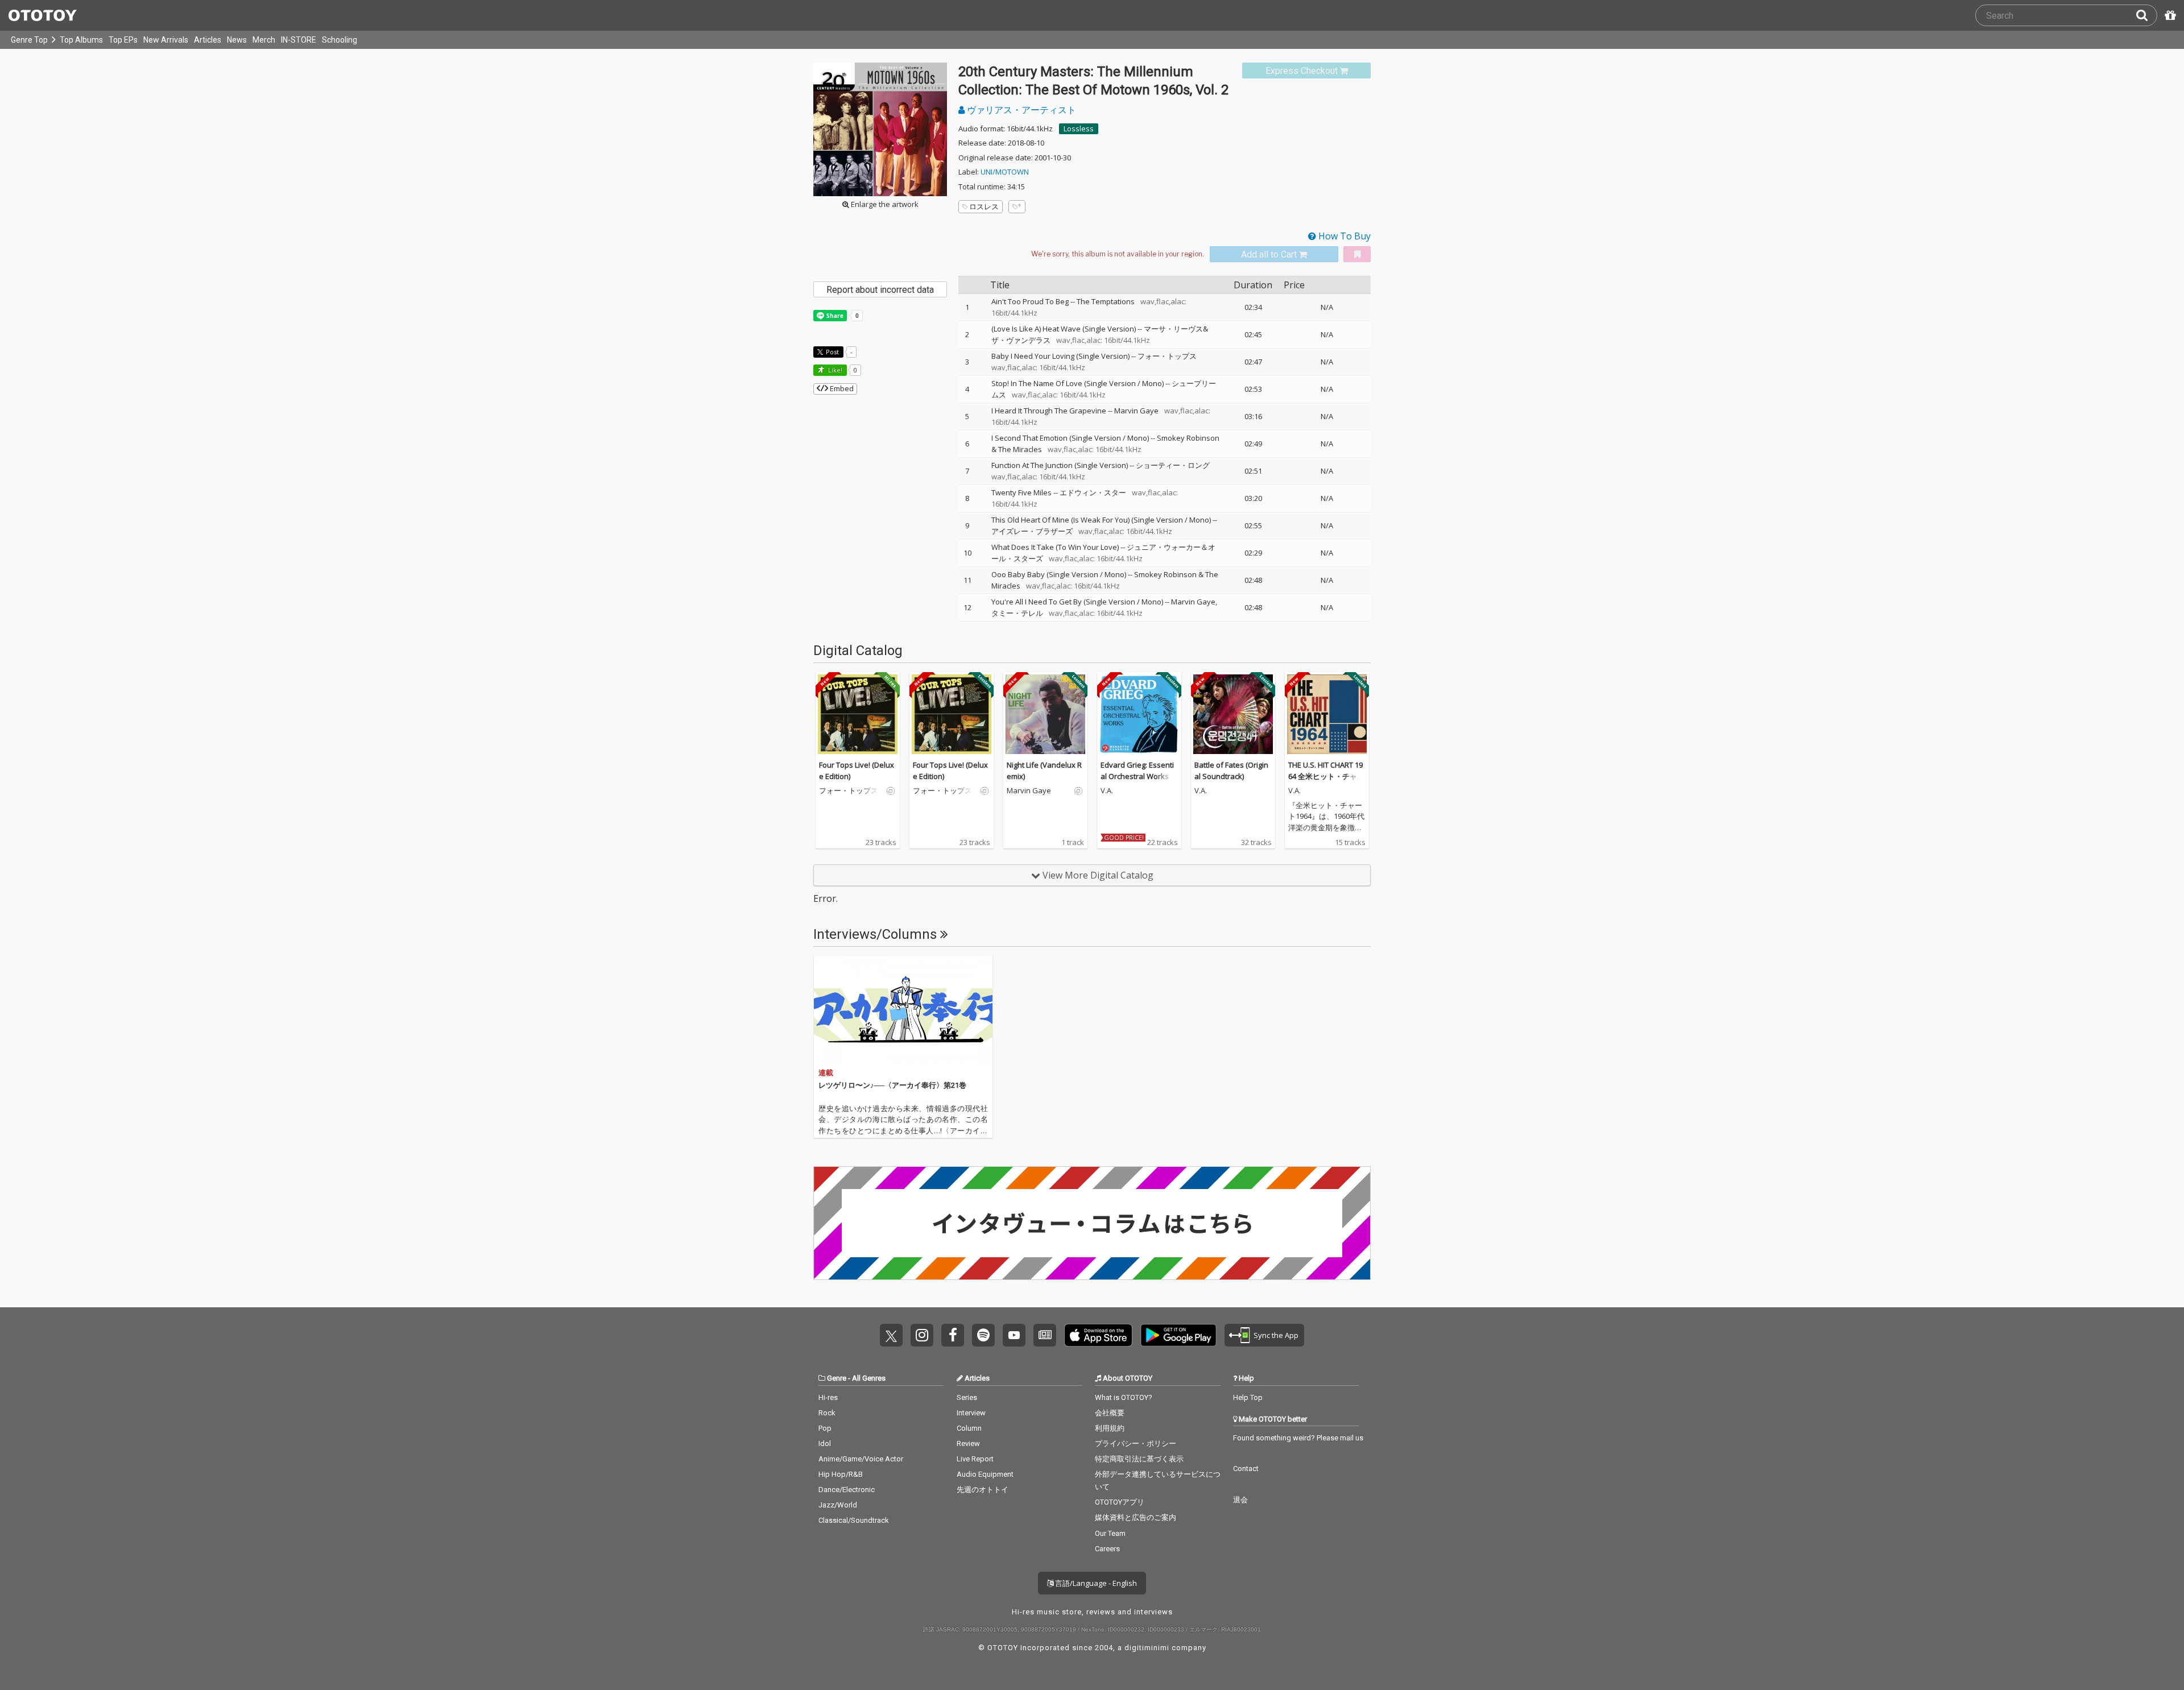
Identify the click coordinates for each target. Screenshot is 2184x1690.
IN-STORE (299, 40)
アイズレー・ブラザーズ (1032, 531)
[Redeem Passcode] (2169, 15)
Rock (827, 1413)
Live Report (975, 1459)
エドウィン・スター (1093, 492)
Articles (208, 40)
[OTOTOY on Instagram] (922, 1335)
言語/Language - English (1095, 1583)
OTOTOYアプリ (1120, 1502)
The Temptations (1106, 301)
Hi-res (828, 1397)
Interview (971, 1413)
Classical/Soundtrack (854, 1520)
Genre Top (29, 40)
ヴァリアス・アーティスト (1020, 110)
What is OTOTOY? (1124, 1397)
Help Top (1248, 1397)
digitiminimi (1147, 1648)
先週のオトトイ (983, 1490)
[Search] (2146, 15)
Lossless (1079, 129)
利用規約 (1110, 1428)
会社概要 (1110, 1413)
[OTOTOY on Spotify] (983, 1335)
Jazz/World (838, 1505)
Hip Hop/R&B (841, 1474)
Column (969, 1428)
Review (968, 1443)
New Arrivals (166, 40)
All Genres (869, 1378)
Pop (825, 1428)
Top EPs (123, 40)
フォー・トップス (1167, 356)
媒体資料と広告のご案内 (1136, 1517)
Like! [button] (834, 370)
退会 (1240, 1500)
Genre (837, 1378)
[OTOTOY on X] (891, 1335)
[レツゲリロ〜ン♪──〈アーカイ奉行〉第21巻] (903, 1010)
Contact (1246, 1469)
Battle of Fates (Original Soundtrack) (1231, 771)
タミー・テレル (1017, 613)
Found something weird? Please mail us (1298, 1438)
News (237, 40)
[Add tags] (1017, 207)
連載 (826, 1073)
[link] (1306, 71)
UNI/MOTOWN (1005, 172)
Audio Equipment (985, 1474)
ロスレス (984, 206)
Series (967, 1397)
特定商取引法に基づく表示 (1139, 1459)
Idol (825, 1443)
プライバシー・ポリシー (1136, 1443)
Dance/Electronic (847, 1490)
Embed (841, 388)
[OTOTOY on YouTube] (1014, 1335)
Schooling (340, 40)
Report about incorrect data (880, 290)
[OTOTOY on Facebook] (953, 1335)
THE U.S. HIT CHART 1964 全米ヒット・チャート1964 (1326, 776)
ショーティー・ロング (1173, 465)
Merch (264, 40)
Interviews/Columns (877, 934)
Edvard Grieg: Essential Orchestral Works (1137, 771)
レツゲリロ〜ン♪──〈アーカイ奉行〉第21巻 (892, 1085)
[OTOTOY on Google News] (1045, 1335)
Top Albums (81, 40)
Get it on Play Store (1178, 1335)
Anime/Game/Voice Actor (861, 1459)
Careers (1107, 1549)
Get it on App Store (1098, 1335)
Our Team (1110, 1533)
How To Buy (1343, 236)
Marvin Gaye (1136, 411)
